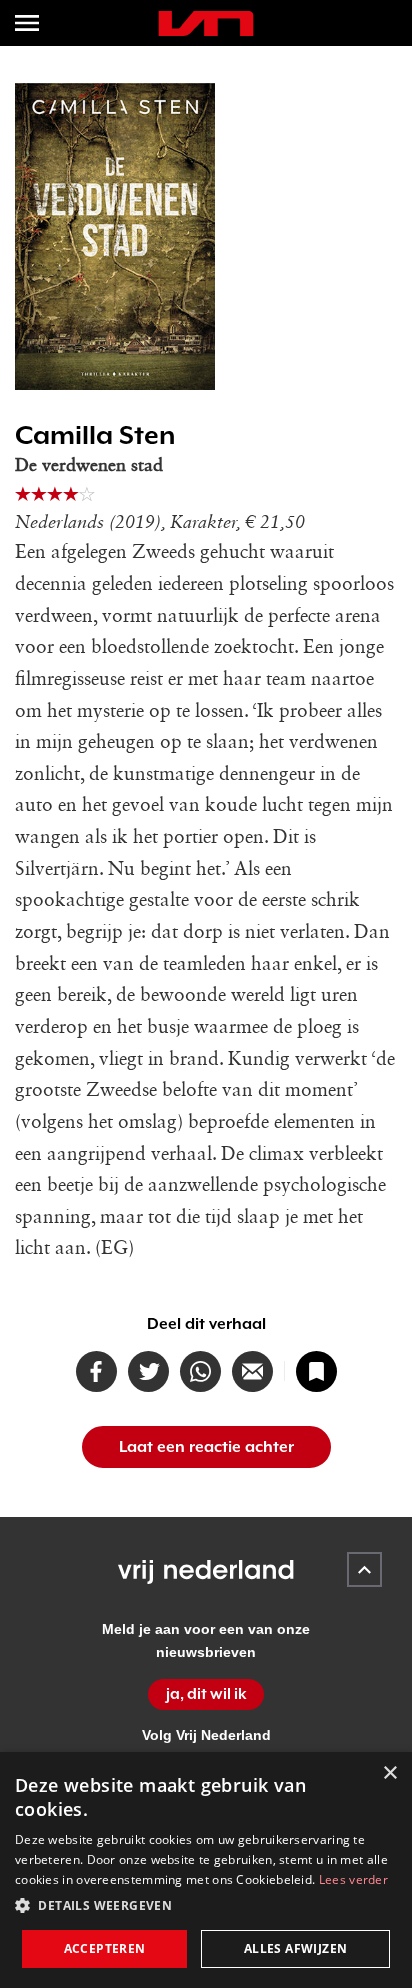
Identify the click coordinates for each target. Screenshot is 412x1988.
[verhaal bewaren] (316, 1371)
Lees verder (353, 1879)
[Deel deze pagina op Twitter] (148, 1371)
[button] (206, 1906)
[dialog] (206, 1870)
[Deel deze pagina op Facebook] (96, 1371)
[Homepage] (206, 23)
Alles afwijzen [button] (296, 1948)
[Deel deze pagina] (252, 1371)
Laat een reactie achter (206, 1447)
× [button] (389, 1773)
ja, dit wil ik (206, 1694)
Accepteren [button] (105, 1948)
